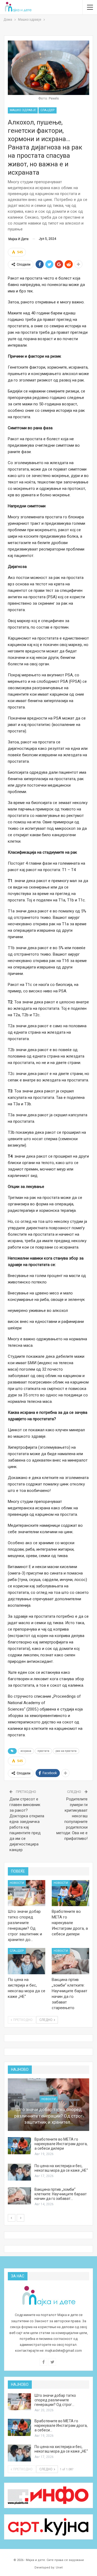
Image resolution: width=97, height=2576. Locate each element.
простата (43, 1751)
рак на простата (66, 1751)
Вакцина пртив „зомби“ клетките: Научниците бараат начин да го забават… (61, 2194)
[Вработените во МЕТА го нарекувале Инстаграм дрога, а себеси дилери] (70, 1893)
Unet (59, 2568)
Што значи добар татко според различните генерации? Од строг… (55, 2400)
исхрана (26, 1751)
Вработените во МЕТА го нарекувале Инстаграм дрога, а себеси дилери (61, 2144)
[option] (48, 2143)
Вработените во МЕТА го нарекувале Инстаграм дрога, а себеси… (61, 2425)
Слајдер (48, 110)
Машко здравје (23, 110)
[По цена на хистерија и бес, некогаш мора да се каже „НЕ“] (27, 1961)
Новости (17, 1883)
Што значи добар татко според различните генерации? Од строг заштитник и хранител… (48, 2116)
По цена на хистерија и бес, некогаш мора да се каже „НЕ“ (61, 2168)
